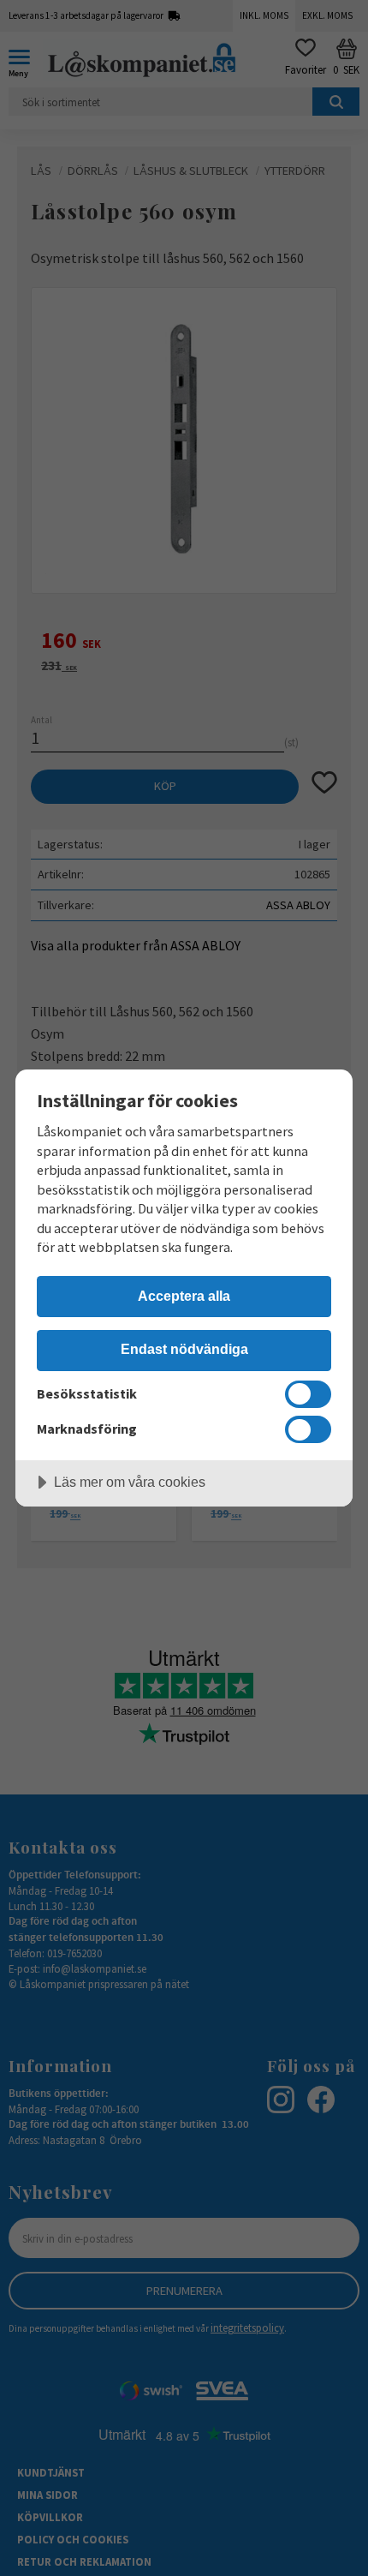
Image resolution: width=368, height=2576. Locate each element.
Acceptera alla (184, 1296)
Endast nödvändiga (184, 1349)
